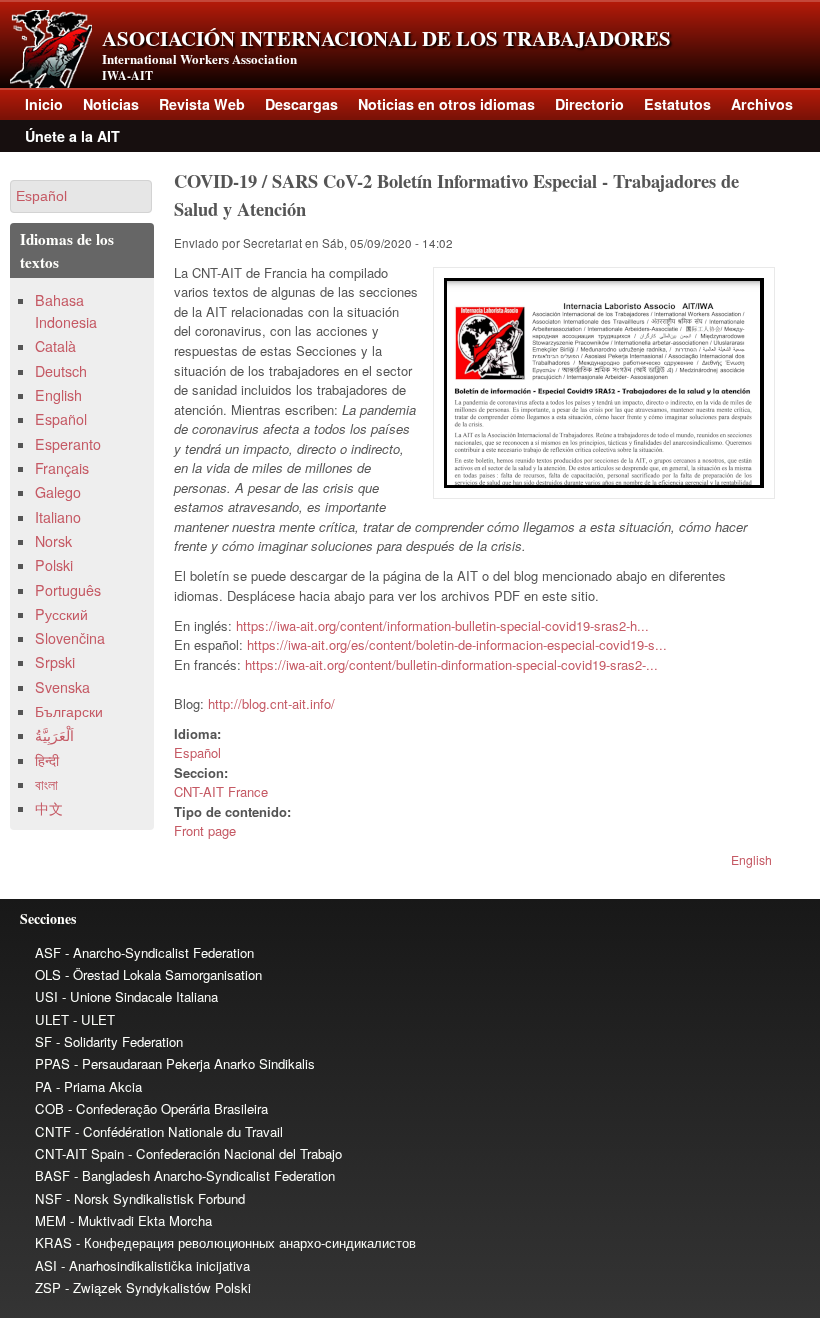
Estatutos (677, 104)
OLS (48, 974)
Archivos (762, 104)
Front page (205, 830)
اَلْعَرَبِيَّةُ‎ (54, 735)
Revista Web (202, 104)
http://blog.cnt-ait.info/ (271, 703)
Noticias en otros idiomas (446, 104)
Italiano (58, 517)
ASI (46, 1265)
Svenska (62, 687)
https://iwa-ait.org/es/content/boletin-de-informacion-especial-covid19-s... (457, 644)
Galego (58, 492)
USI (46, 996)
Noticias (111, 104)
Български (69, 711)
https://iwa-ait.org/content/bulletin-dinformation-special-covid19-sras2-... (451, 664)
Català (55, 346)
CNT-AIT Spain (79, 1153)
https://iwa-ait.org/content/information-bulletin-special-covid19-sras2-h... (442, 625)
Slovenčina (70, 638)
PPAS (52, 1063)
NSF (48, 1198)
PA (43, 1086)
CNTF (53, 1131)
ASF (48, 952)
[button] (81, 196)
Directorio (589, 104)
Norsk (53, 541)
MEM (50, 1220)
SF (43, 1041)
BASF (52, 1175)
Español (197, 752)
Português (68, 590)
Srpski (55, 662)
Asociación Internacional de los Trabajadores (386, 38)
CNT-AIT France (221, 791)
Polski (54, 565)
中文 (49, 808)
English (751, 859)
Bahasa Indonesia (66, 310)
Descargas (301, 104)
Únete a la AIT (72, 136)
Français (62, 468)
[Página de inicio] (51, 82)
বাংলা (46, 784)
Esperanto (68, 444)
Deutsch (61, 371)
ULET (52, 1019)
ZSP (48, 1287)
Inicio (44, 104)
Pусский (61, 614)
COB (49, 1108)
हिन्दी (47, 760)
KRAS (53, 1242)
